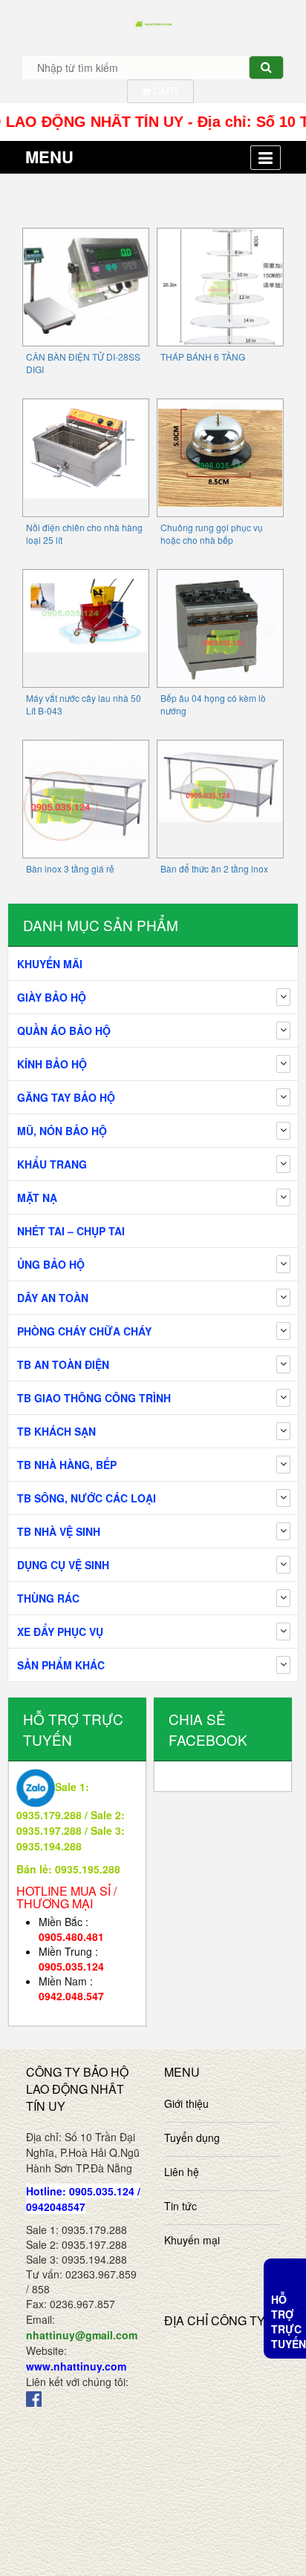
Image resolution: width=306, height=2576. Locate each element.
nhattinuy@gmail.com (82, 2335)
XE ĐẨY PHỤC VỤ (60, 1632)
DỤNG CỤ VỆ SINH (63, 1565)
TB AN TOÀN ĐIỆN (63, 1364)
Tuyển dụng (192, 2138)
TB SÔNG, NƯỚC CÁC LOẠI (87, 1498)
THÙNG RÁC (48, 1598)
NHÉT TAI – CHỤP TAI (71, 1231)
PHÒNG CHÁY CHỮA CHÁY (84, 1331)
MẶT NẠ (37, 1197)
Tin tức (180, 2206)
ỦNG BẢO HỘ (51, 1264)
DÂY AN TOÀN (53, 1298)
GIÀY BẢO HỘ (52, 997)
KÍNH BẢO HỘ (52, 1064)
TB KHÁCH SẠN (56, 1431)
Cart (165, 91)
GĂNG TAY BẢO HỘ (66, 1097)
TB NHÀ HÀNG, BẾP (67, 1465)
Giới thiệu (186, 2103)
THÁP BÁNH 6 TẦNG (203, 356)
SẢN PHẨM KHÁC (61, 1665)
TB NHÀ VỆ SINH (59, 1531)
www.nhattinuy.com (76, 2366)
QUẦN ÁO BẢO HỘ (64, 1031)
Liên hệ (182, 2172)
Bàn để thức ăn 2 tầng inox (214, 868)
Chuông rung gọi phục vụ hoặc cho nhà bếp (212, 533)
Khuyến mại (192, 2240)
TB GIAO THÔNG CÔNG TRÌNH (94, 1398)
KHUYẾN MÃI (50, 964)
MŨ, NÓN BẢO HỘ (62, 1131)
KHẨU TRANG (52, 1164)
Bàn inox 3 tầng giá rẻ (70, 868)
